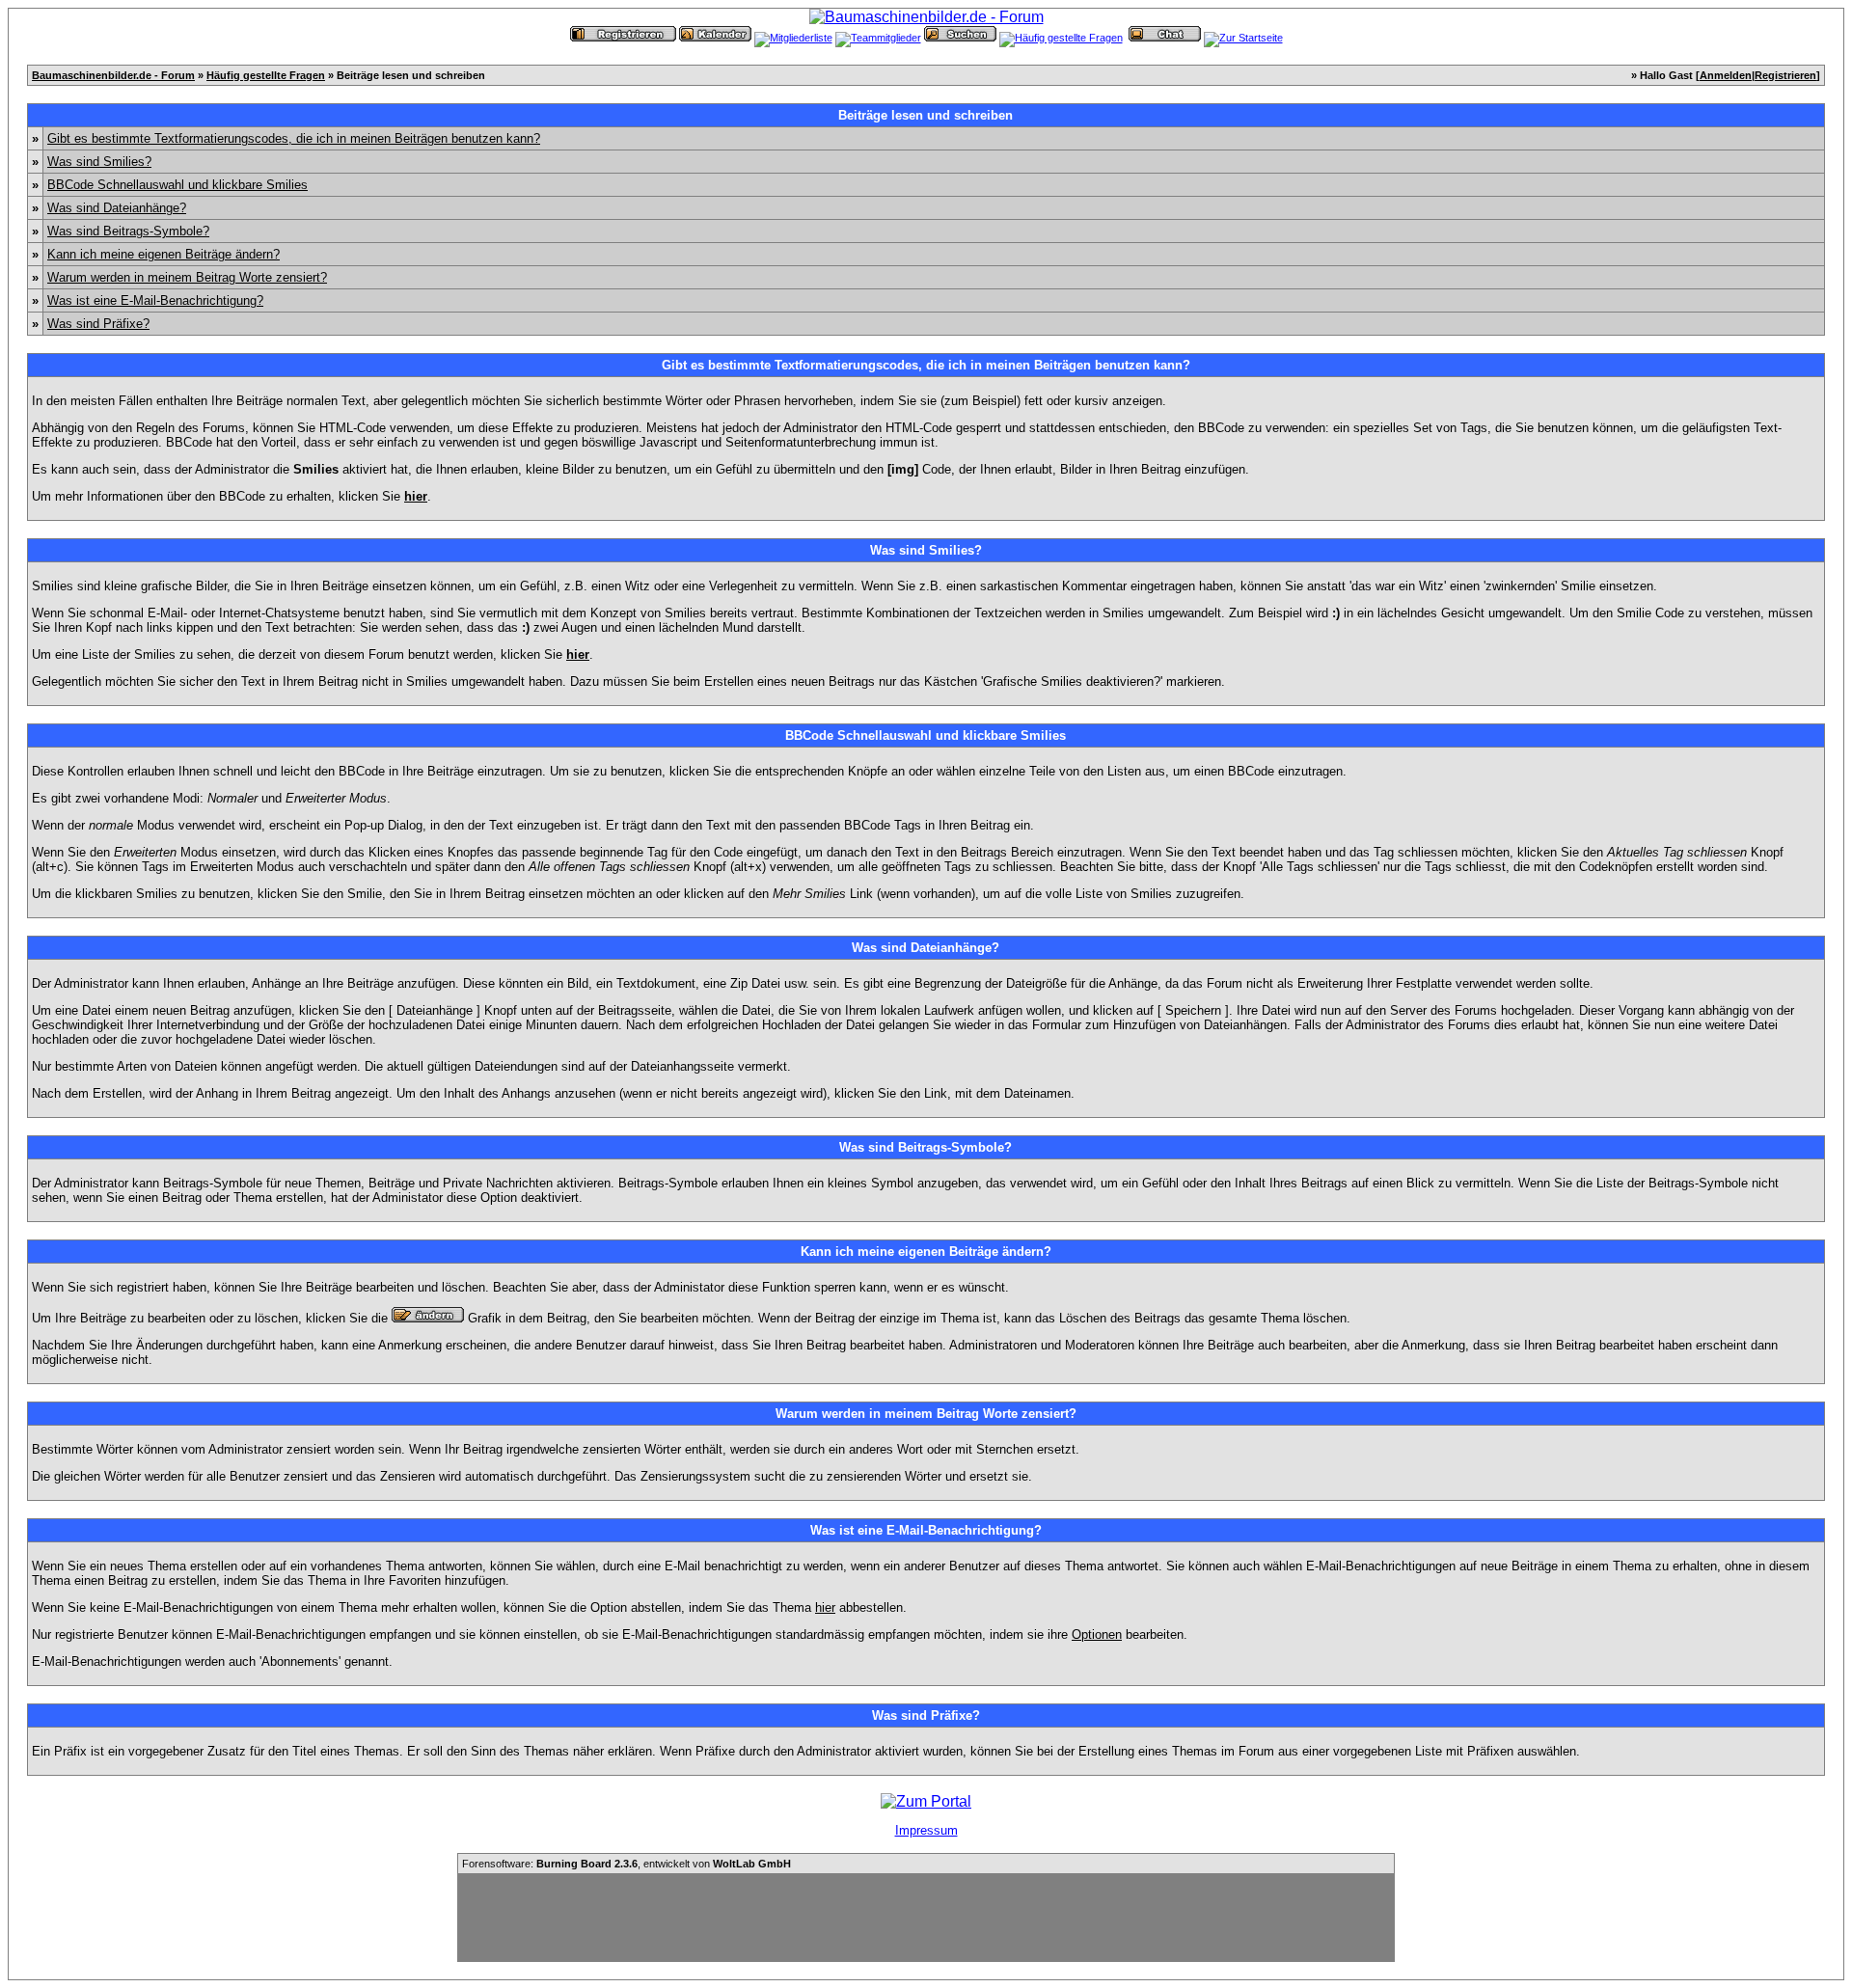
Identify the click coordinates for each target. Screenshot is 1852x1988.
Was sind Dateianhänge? (117, 208)
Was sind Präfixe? (98, 324)
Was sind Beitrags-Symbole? (128, 231)
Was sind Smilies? (99, 162)
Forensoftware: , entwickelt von (626, 1864)
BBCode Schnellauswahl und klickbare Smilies (177, 185)
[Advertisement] (926, 1918)
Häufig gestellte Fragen (266, 75)
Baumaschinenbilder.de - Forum (113, 75)
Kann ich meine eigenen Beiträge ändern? (163, 254)
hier (825, 1607)
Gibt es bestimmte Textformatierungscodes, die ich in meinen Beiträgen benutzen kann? (294, 138)
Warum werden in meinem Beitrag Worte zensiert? (187, 277)
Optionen (1097, 1634)
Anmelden (1726, 75)
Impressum (926, 1830)
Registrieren (1785, 75)
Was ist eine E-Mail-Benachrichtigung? (155, 300)
